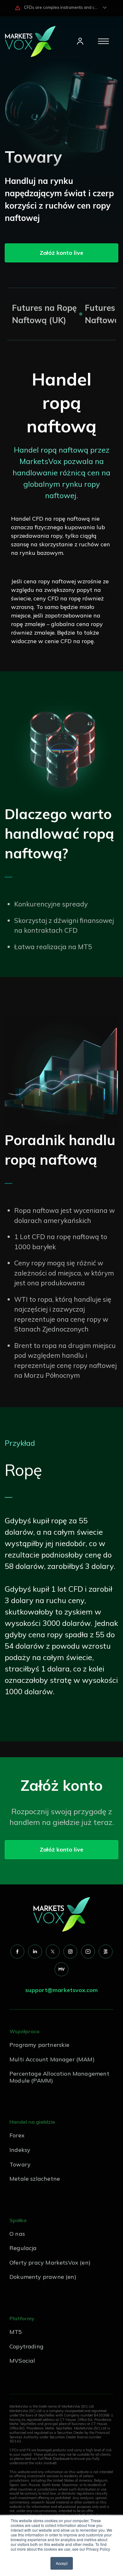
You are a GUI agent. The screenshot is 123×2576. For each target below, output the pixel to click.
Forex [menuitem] (17, 2135)
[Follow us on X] (53, 1952)
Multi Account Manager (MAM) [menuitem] (52, 2059)
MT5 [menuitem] (16, 2332)
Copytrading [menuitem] (26, 2346)
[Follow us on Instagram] (70, 1952)
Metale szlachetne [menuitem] (35, 2179)
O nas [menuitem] (17, 2234)
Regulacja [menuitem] (23, 2248)
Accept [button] (62, 2563)
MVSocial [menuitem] (22, 2361)
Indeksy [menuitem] (20, 2150)
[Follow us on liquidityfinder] (106, 1952)
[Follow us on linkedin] (35, 1952)
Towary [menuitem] (20, 2164)
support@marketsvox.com (61, 1990)
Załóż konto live (61, 253)
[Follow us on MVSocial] (61, 1969)
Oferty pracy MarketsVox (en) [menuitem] (50, 2263)
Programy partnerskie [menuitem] (40, 2045)
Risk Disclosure (57, 2459)
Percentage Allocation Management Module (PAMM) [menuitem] (59, 2077)
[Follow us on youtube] (88, 1952)
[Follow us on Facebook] (17, 1952)
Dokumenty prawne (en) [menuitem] (43, 2277)
